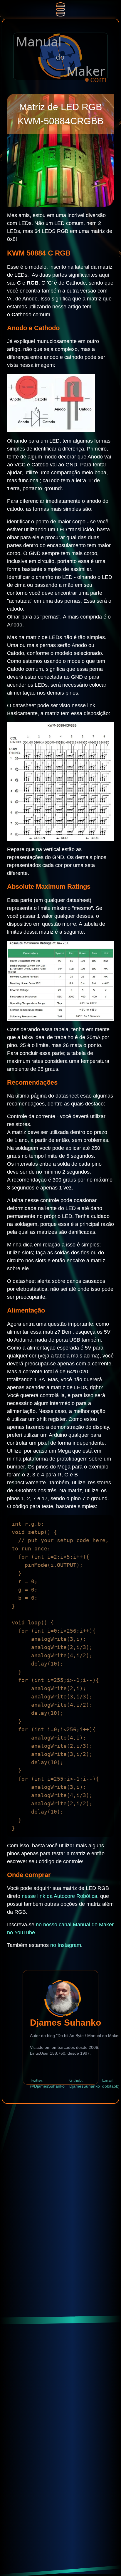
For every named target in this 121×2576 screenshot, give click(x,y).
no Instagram (66, 1945)
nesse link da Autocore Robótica (59, 1896)
